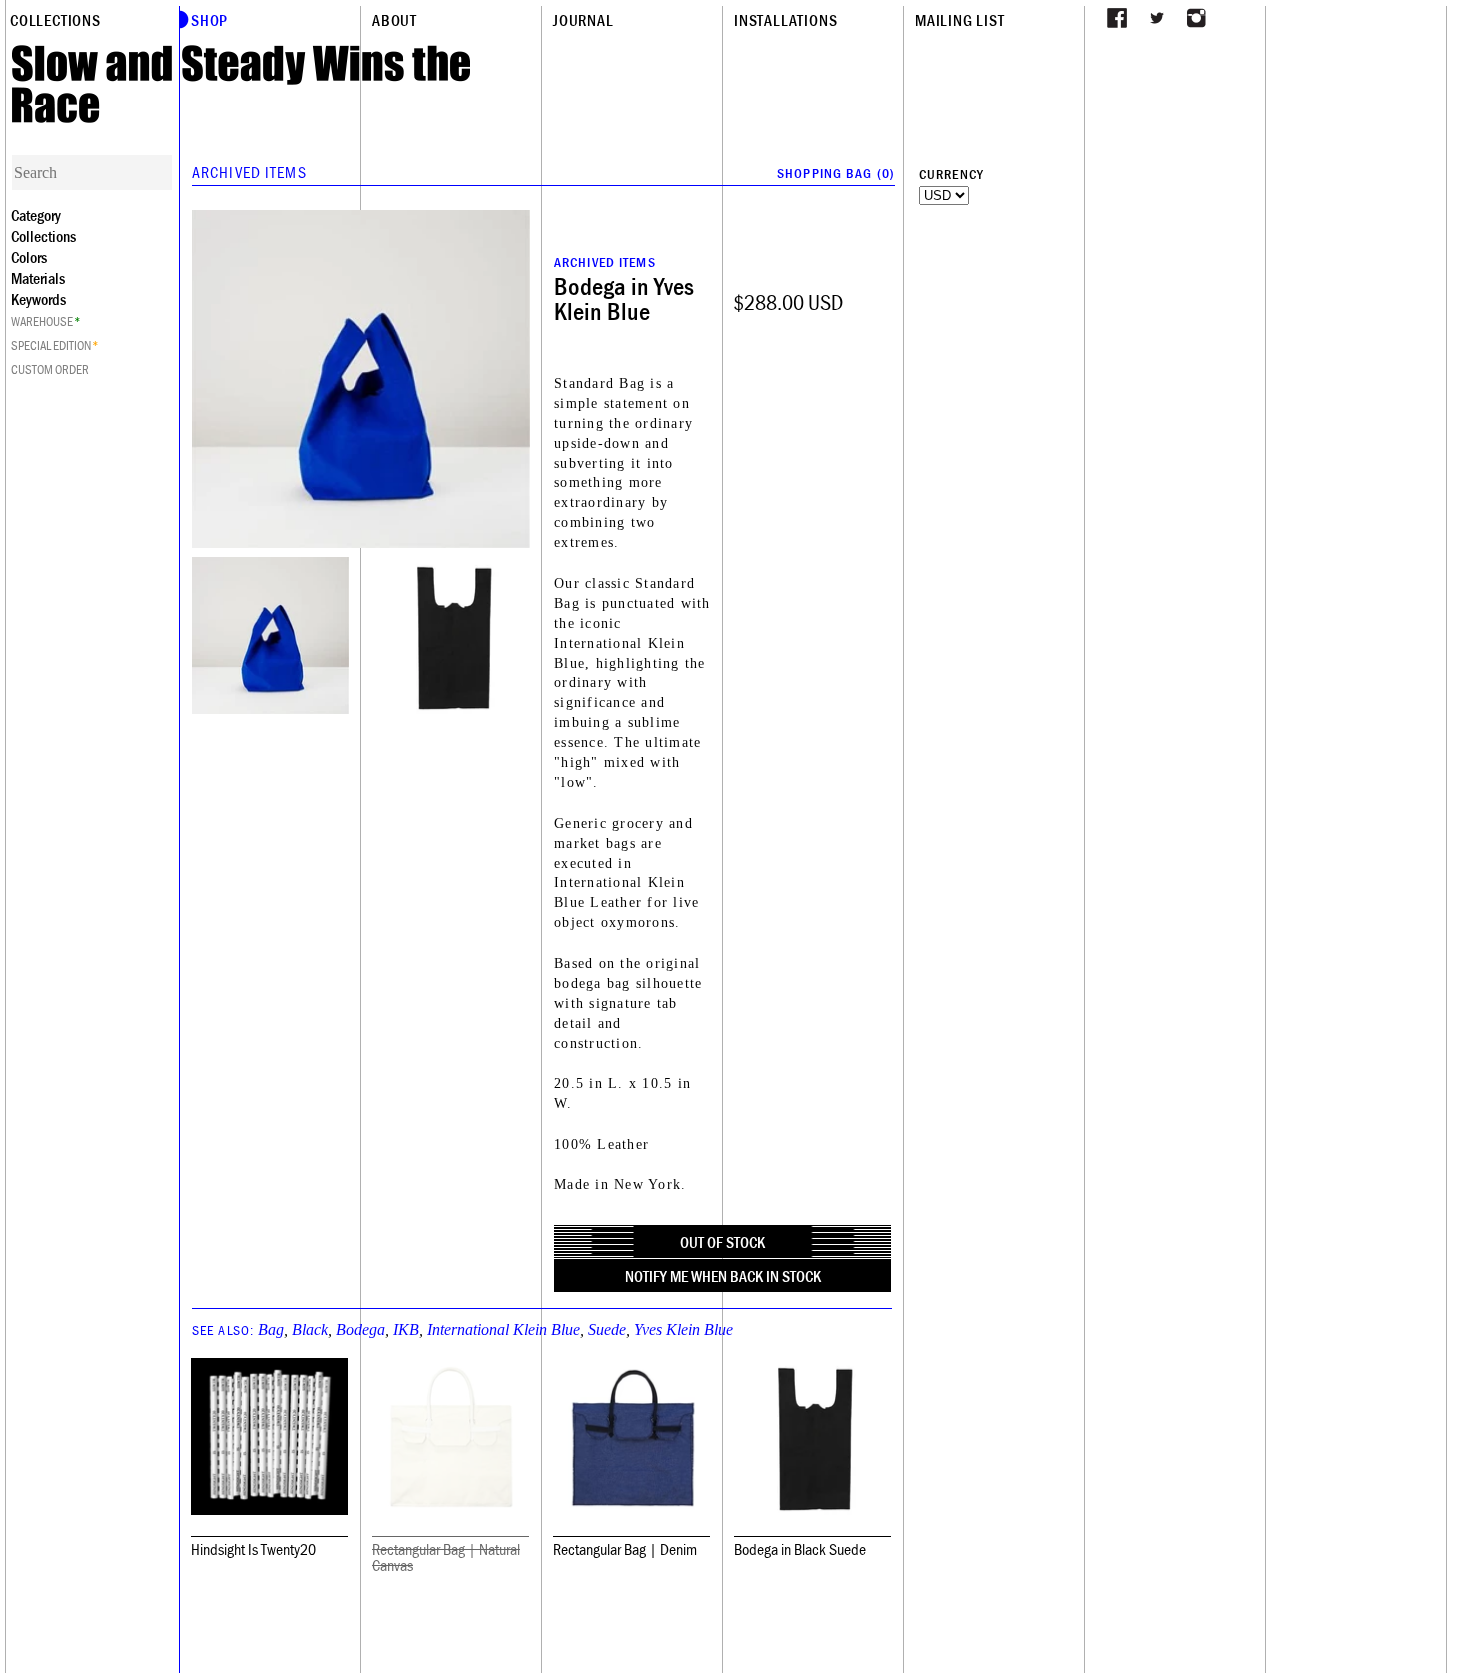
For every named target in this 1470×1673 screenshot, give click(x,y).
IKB (406, 1329)
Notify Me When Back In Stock (723, 1276)
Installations (785, 20)
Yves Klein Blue (683, 1329)
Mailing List (960, 20)
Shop (209, 20)
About (394, 20)
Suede (607, 1329)
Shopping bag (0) (836, 173)
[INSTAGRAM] (1197, 18)
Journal (583, 20)
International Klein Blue (503, 1329)
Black (310, 1329)
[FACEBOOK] (1117, 18)
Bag (271, 1329)
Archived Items (249, 172)
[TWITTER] (1157, 18)
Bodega (360, 1329)
